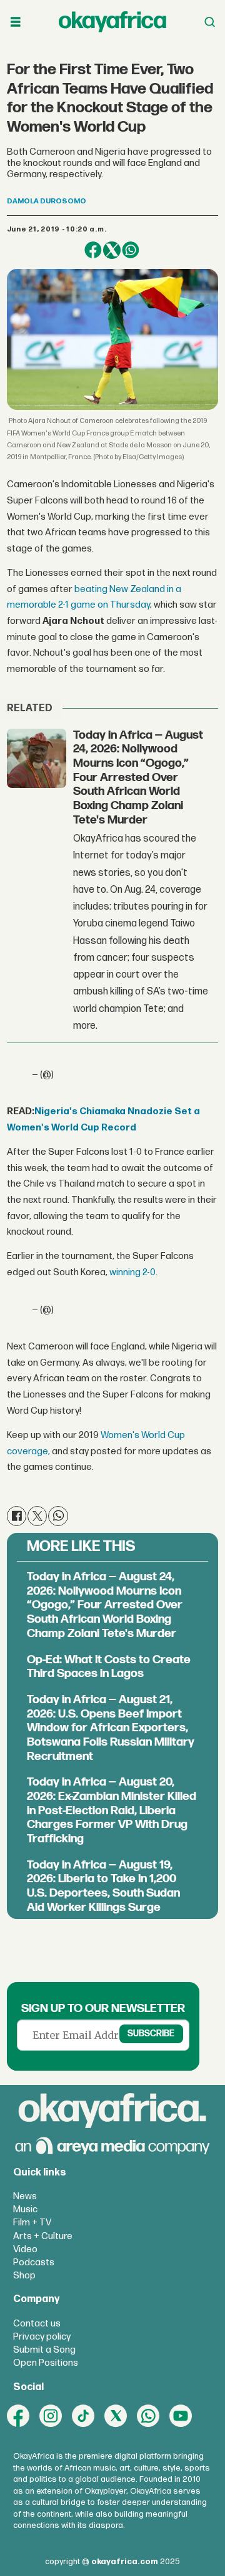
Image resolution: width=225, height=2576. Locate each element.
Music (25, 2209)
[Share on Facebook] (93, 250)
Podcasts (34, 2263)
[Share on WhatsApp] (131, 250)
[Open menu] (16, 22)
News (25, 2196)
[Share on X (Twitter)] (112, 250)
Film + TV (32, 2223)
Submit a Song (44, 2350)
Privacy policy (42, 2337)
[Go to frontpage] (112, 22)
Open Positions (46, 2363)
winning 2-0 (132, 1272)
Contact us (37, 2324)
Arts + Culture (43, 2236)
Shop (24, 2276)
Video (25, 2249)
